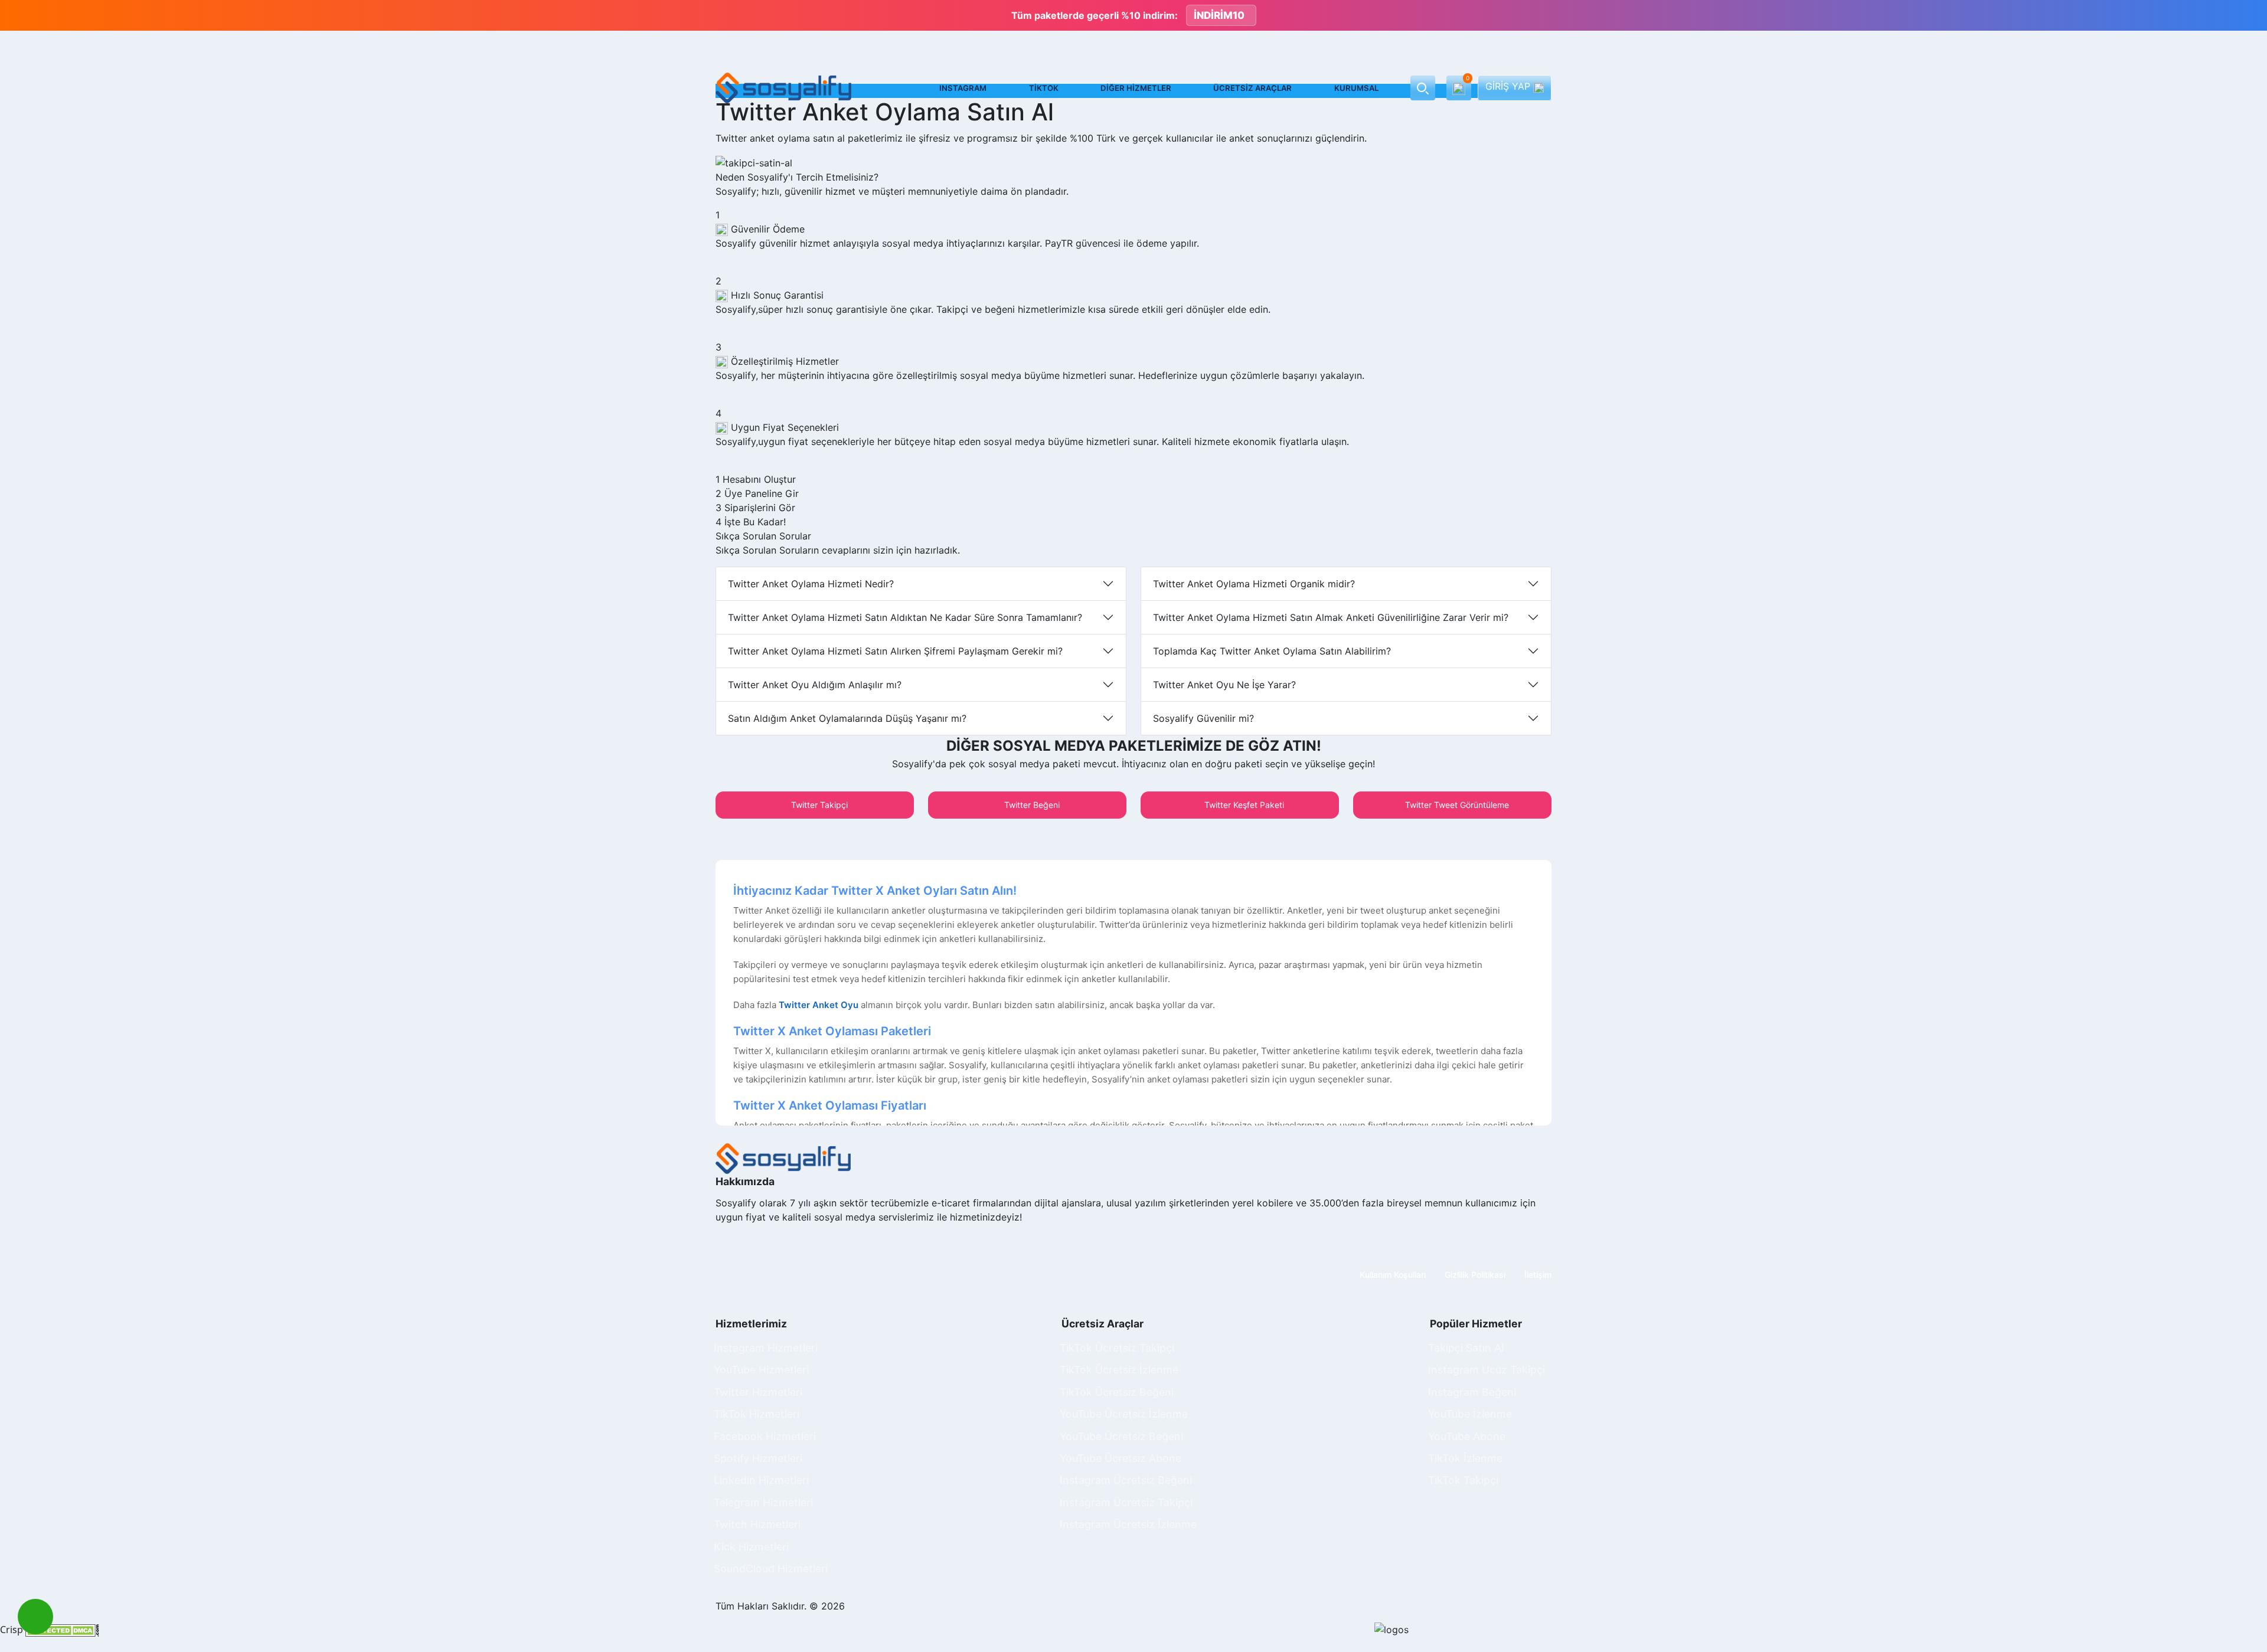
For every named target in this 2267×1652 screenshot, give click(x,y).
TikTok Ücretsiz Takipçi (1117, 1348)
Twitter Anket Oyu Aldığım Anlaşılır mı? (815, 685)
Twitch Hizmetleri (757, 1524)
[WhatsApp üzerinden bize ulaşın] (35, 1617)
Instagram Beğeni (1472, 1392)
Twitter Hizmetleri (758, 1392)
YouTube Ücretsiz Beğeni (1121, 1436)
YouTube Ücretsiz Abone (1121, 1458)
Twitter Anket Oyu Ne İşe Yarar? (1224, 685)
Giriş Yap (1509, 86)
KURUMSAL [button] (1356, 88)
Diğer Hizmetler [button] (1136, 88)
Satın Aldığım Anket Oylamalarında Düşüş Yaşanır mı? (847, 718)
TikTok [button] (1044, 88)
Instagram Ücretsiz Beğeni (1126, 1480)
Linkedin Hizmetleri (761, 1480)
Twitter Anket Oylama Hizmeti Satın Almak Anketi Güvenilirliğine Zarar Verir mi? (1331, 617)
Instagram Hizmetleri (766, 1348)
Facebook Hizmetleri (765, 1436)
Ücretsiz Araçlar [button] (1252, 88)
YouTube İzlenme (1470, 1414)
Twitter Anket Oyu (819, 1005)
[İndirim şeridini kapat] (2248, 15)
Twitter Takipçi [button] (818, 805)
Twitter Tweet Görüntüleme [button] (1456, 805)
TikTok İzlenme (1465, 1458)
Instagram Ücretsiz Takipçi (1126, 1502)
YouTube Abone (1467, 1436)
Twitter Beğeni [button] (1031, 805)
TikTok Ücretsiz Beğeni (1117, 1392)
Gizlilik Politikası (1475, 1275)
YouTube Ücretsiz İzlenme (1124, 1414)
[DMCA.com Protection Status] (62, 1630)
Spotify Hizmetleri (758, 1458)
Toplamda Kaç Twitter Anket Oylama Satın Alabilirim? (1272, 651)
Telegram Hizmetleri (763, 1502)
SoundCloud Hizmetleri (771, 1568)
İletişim (1538, 1275)
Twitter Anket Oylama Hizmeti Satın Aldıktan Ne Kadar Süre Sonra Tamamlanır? (905, 617)
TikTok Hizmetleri (757, 1414)
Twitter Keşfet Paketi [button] (1243, 805)
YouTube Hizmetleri (761, 1370)
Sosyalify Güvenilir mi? (1203, 718)
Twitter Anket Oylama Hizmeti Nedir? (811, 584)
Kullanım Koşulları (1393, 1275)
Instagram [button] (963, 88)
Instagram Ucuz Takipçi (1487, 1370)
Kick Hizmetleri (751, 1547)
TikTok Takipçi (1463, 1480)
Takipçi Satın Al (1466, 1348)
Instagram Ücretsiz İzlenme (1128, 1524)
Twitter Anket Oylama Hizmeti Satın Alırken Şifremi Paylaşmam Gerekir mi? (895, 651)
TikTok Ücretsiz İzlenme (1119, 1370)
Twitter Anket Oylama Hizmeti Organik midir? (1254, 584)
